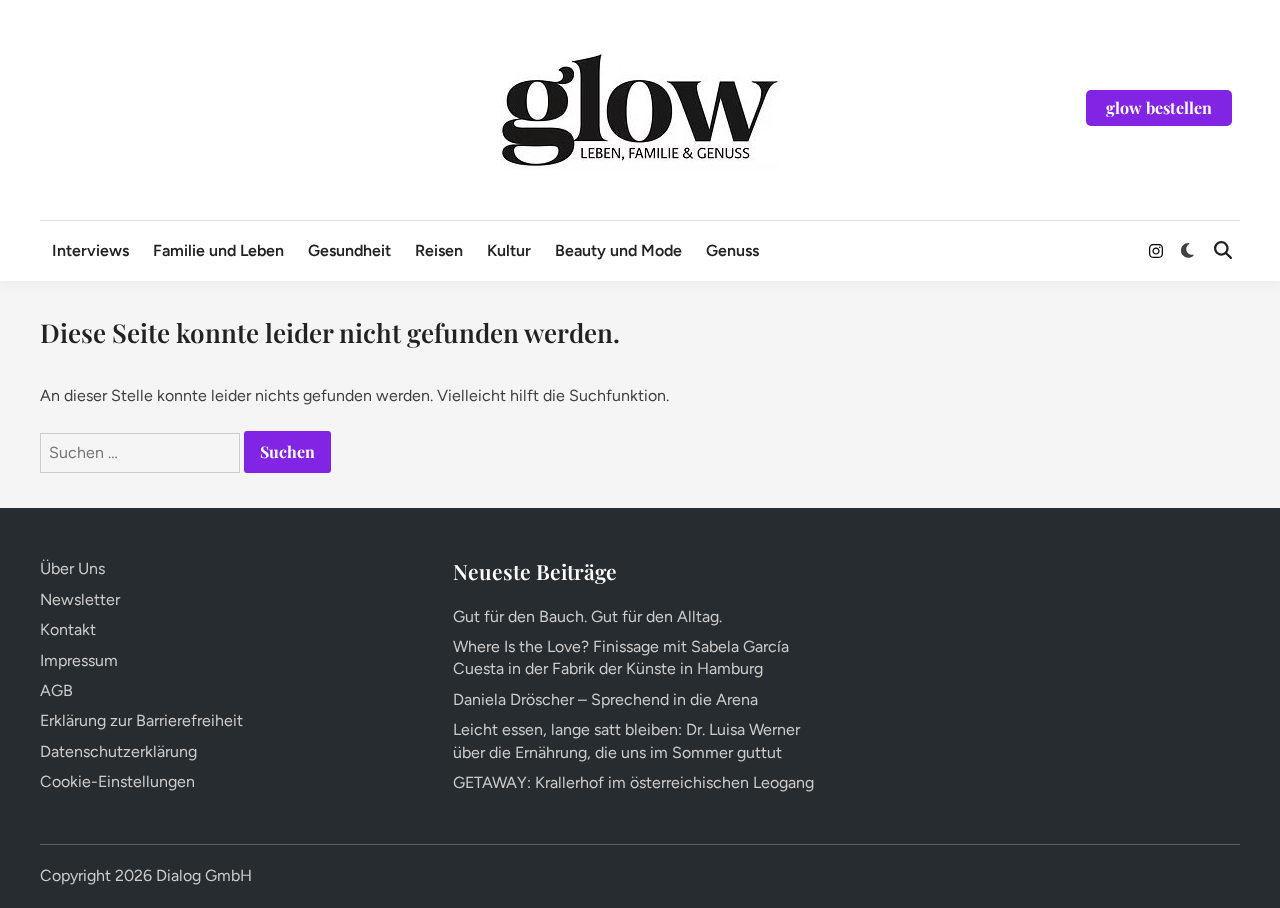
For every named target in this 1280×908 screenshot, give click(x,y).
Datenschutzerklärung (118, 751)
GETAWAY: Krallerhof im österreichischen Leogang (633, 782)
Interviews (90, 250)
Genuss (732, 250)
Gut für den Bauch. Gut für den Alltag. (587, 616)
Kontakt (68, 629)
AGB (56, 690)
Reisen (439, 250)
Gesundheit (349, 250)
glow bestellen (1159, 107)
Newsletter (80, 599)
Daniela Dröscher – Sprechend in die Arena (605, 699)
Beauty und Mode (618, 250)
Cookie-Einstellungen (117, 781)
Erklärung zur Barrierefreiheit (141, 720)
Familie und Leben (218, 250)
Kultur (509, 250)
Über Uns (72, 568)
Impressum (79, 660)
